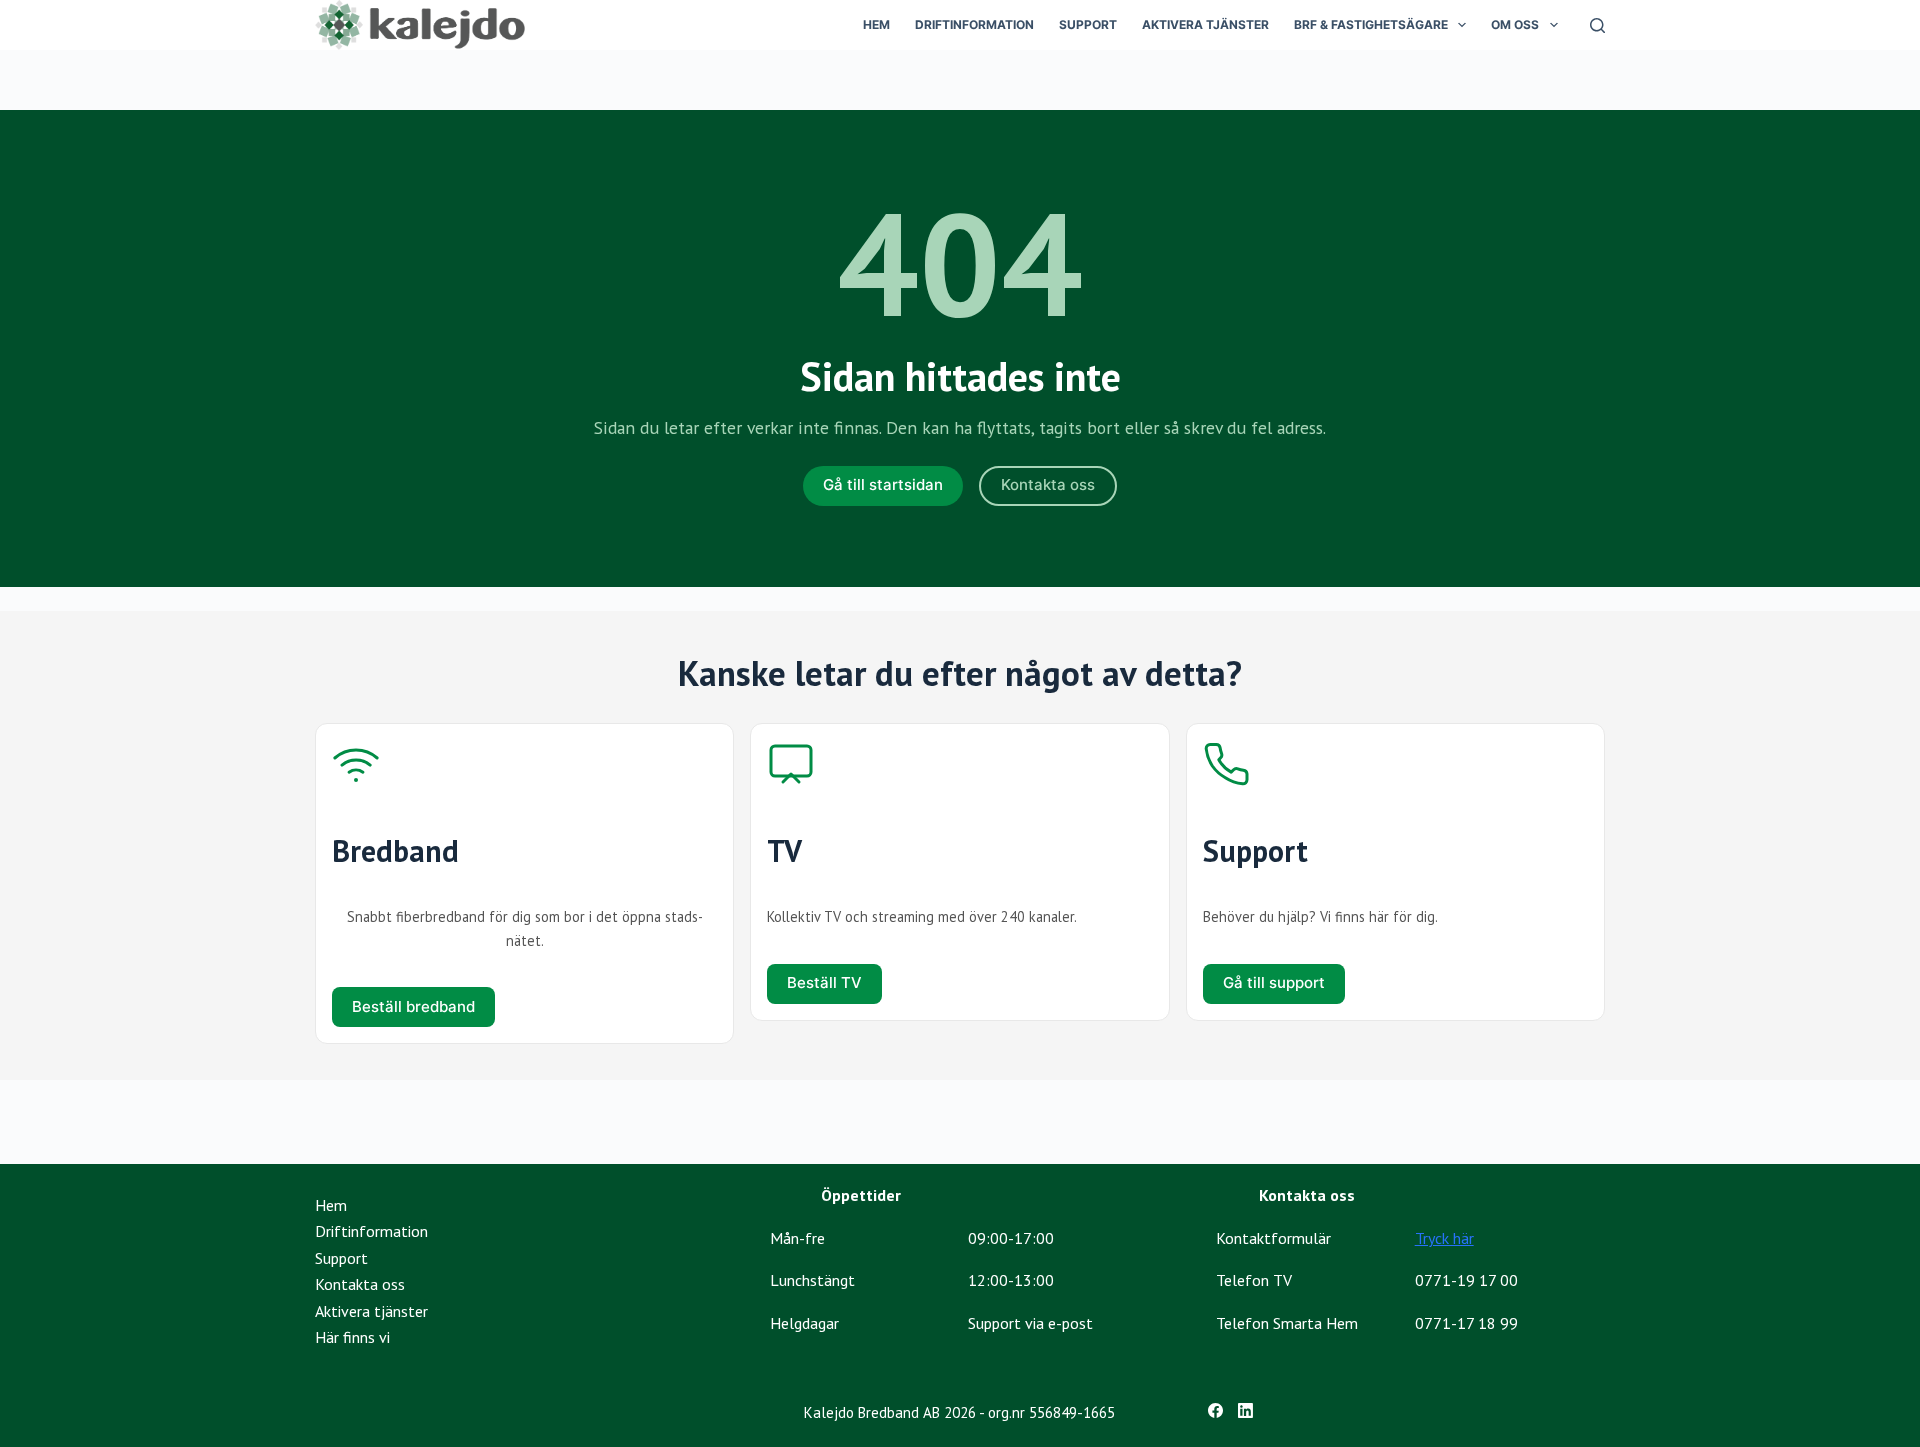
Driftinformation (974, 24)
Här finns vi (352, 1337)
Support (1088, 24)
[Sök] (1597, 25)
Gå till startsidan (883, 484)
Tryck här (1444, 1238)
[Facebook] (1215, 1410)
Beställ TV (824, 982)
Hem (876, 24)
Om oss (1515, 24)
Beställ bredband (413, 1006)
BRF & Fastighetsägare (1371, 24)
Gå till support (1274, 982)
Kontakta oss (1048, 484)
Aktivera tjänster (1205, 24)
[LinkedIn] (1245, 1410)
